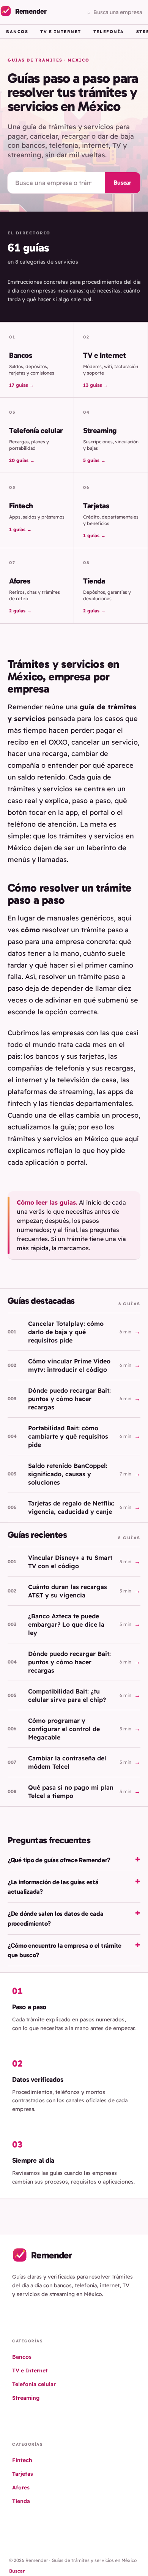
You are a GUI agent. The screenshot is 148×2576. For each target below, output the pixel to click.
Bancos (17, 32)
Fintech (22, 2460)
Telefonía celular (34, 2384)
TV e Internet (61, 32)
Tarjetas (23, 2474)
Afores (21, 2487)
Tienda (21, 2501)
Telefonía (109, 32)
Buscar (123, 183)
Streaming (26, 2398)
